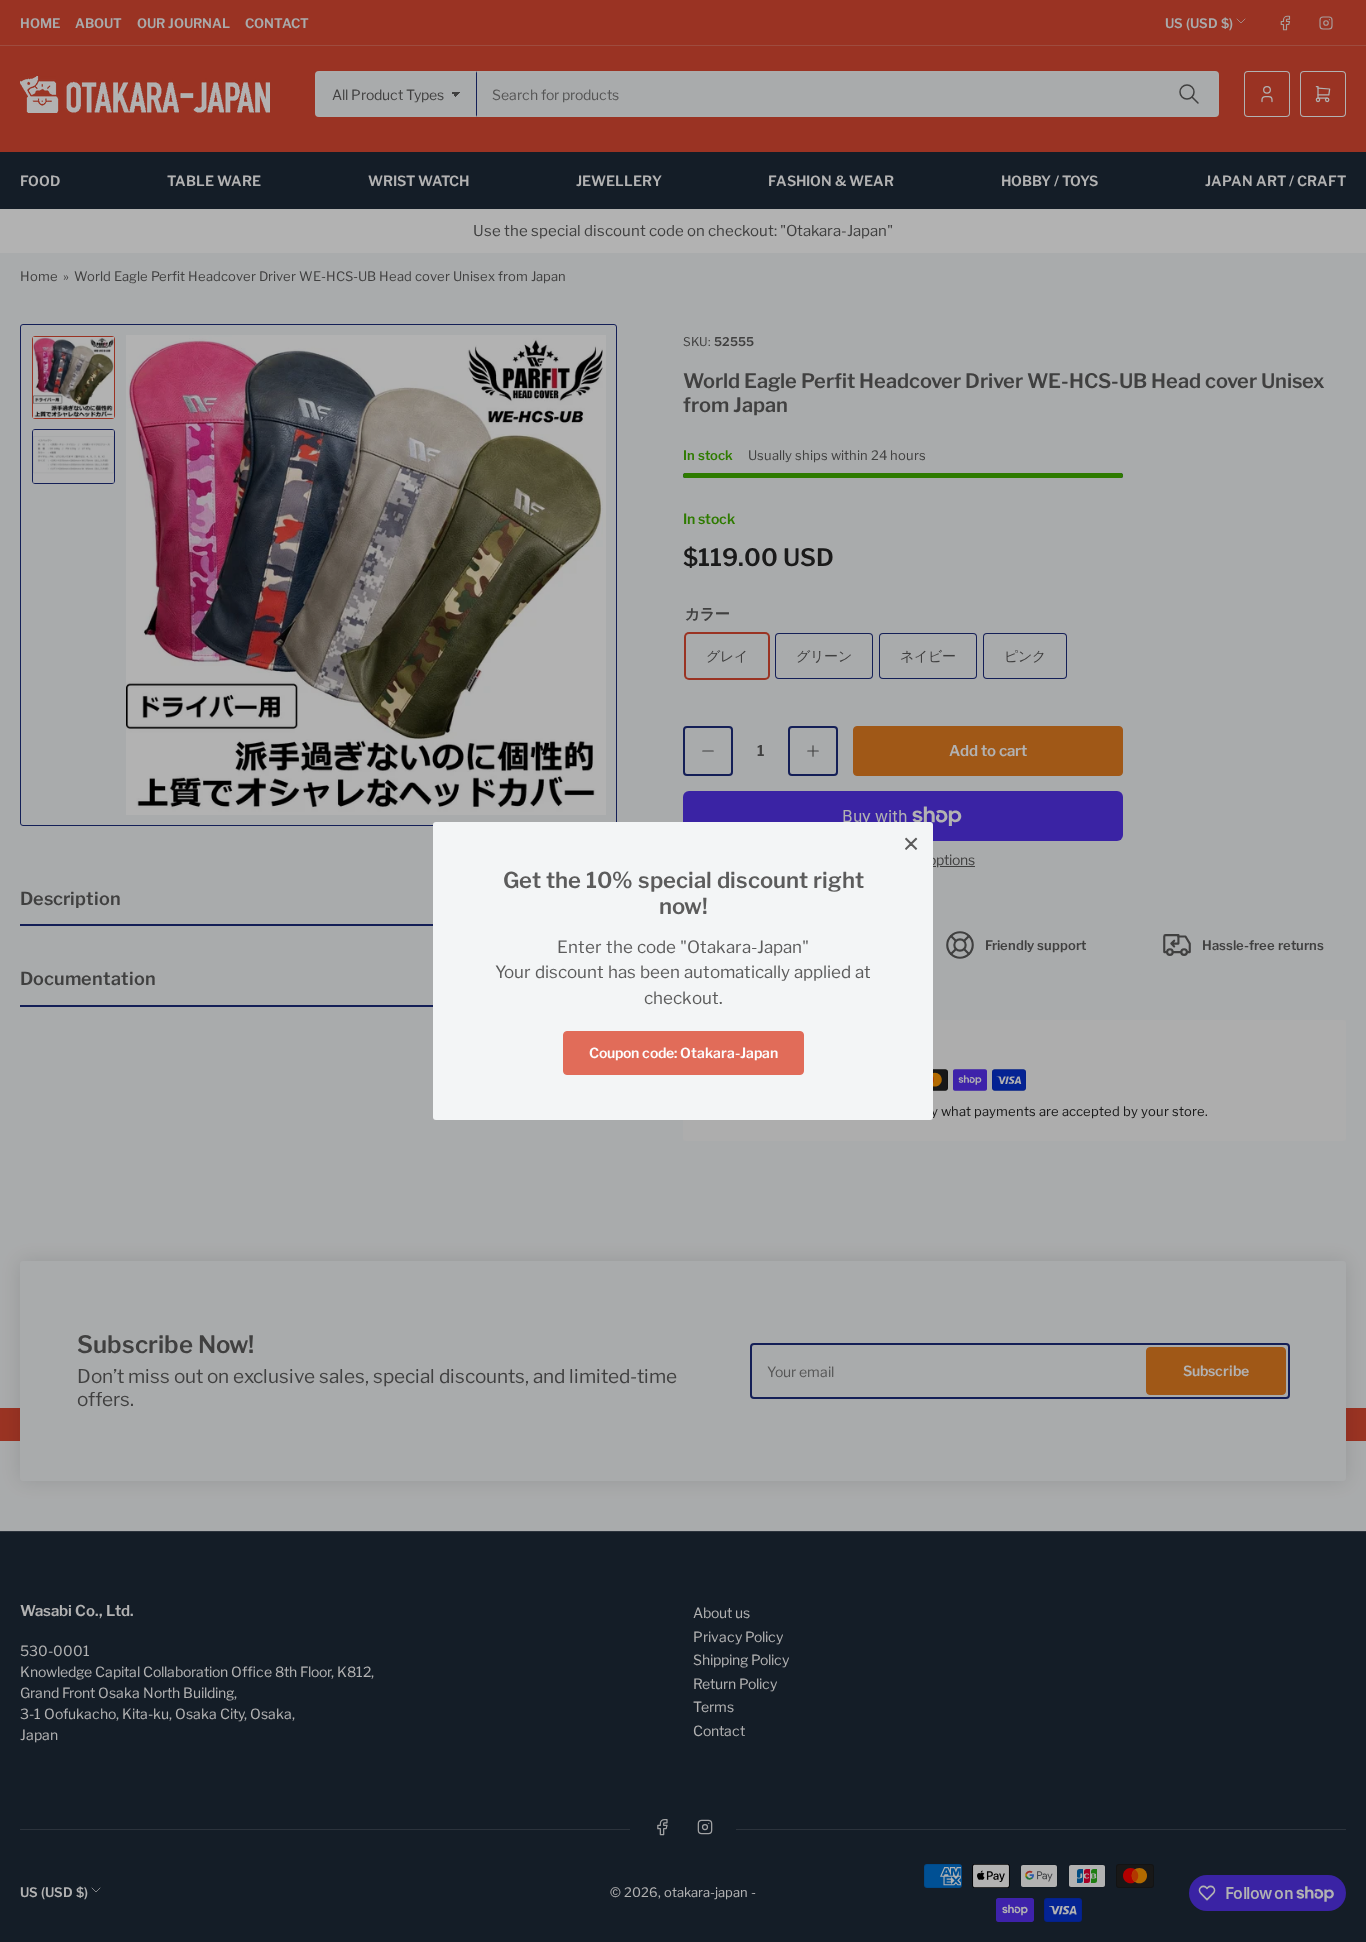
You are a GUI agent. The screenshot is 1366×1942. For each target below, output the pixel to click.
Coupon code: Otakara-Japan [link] (683, 1052)
